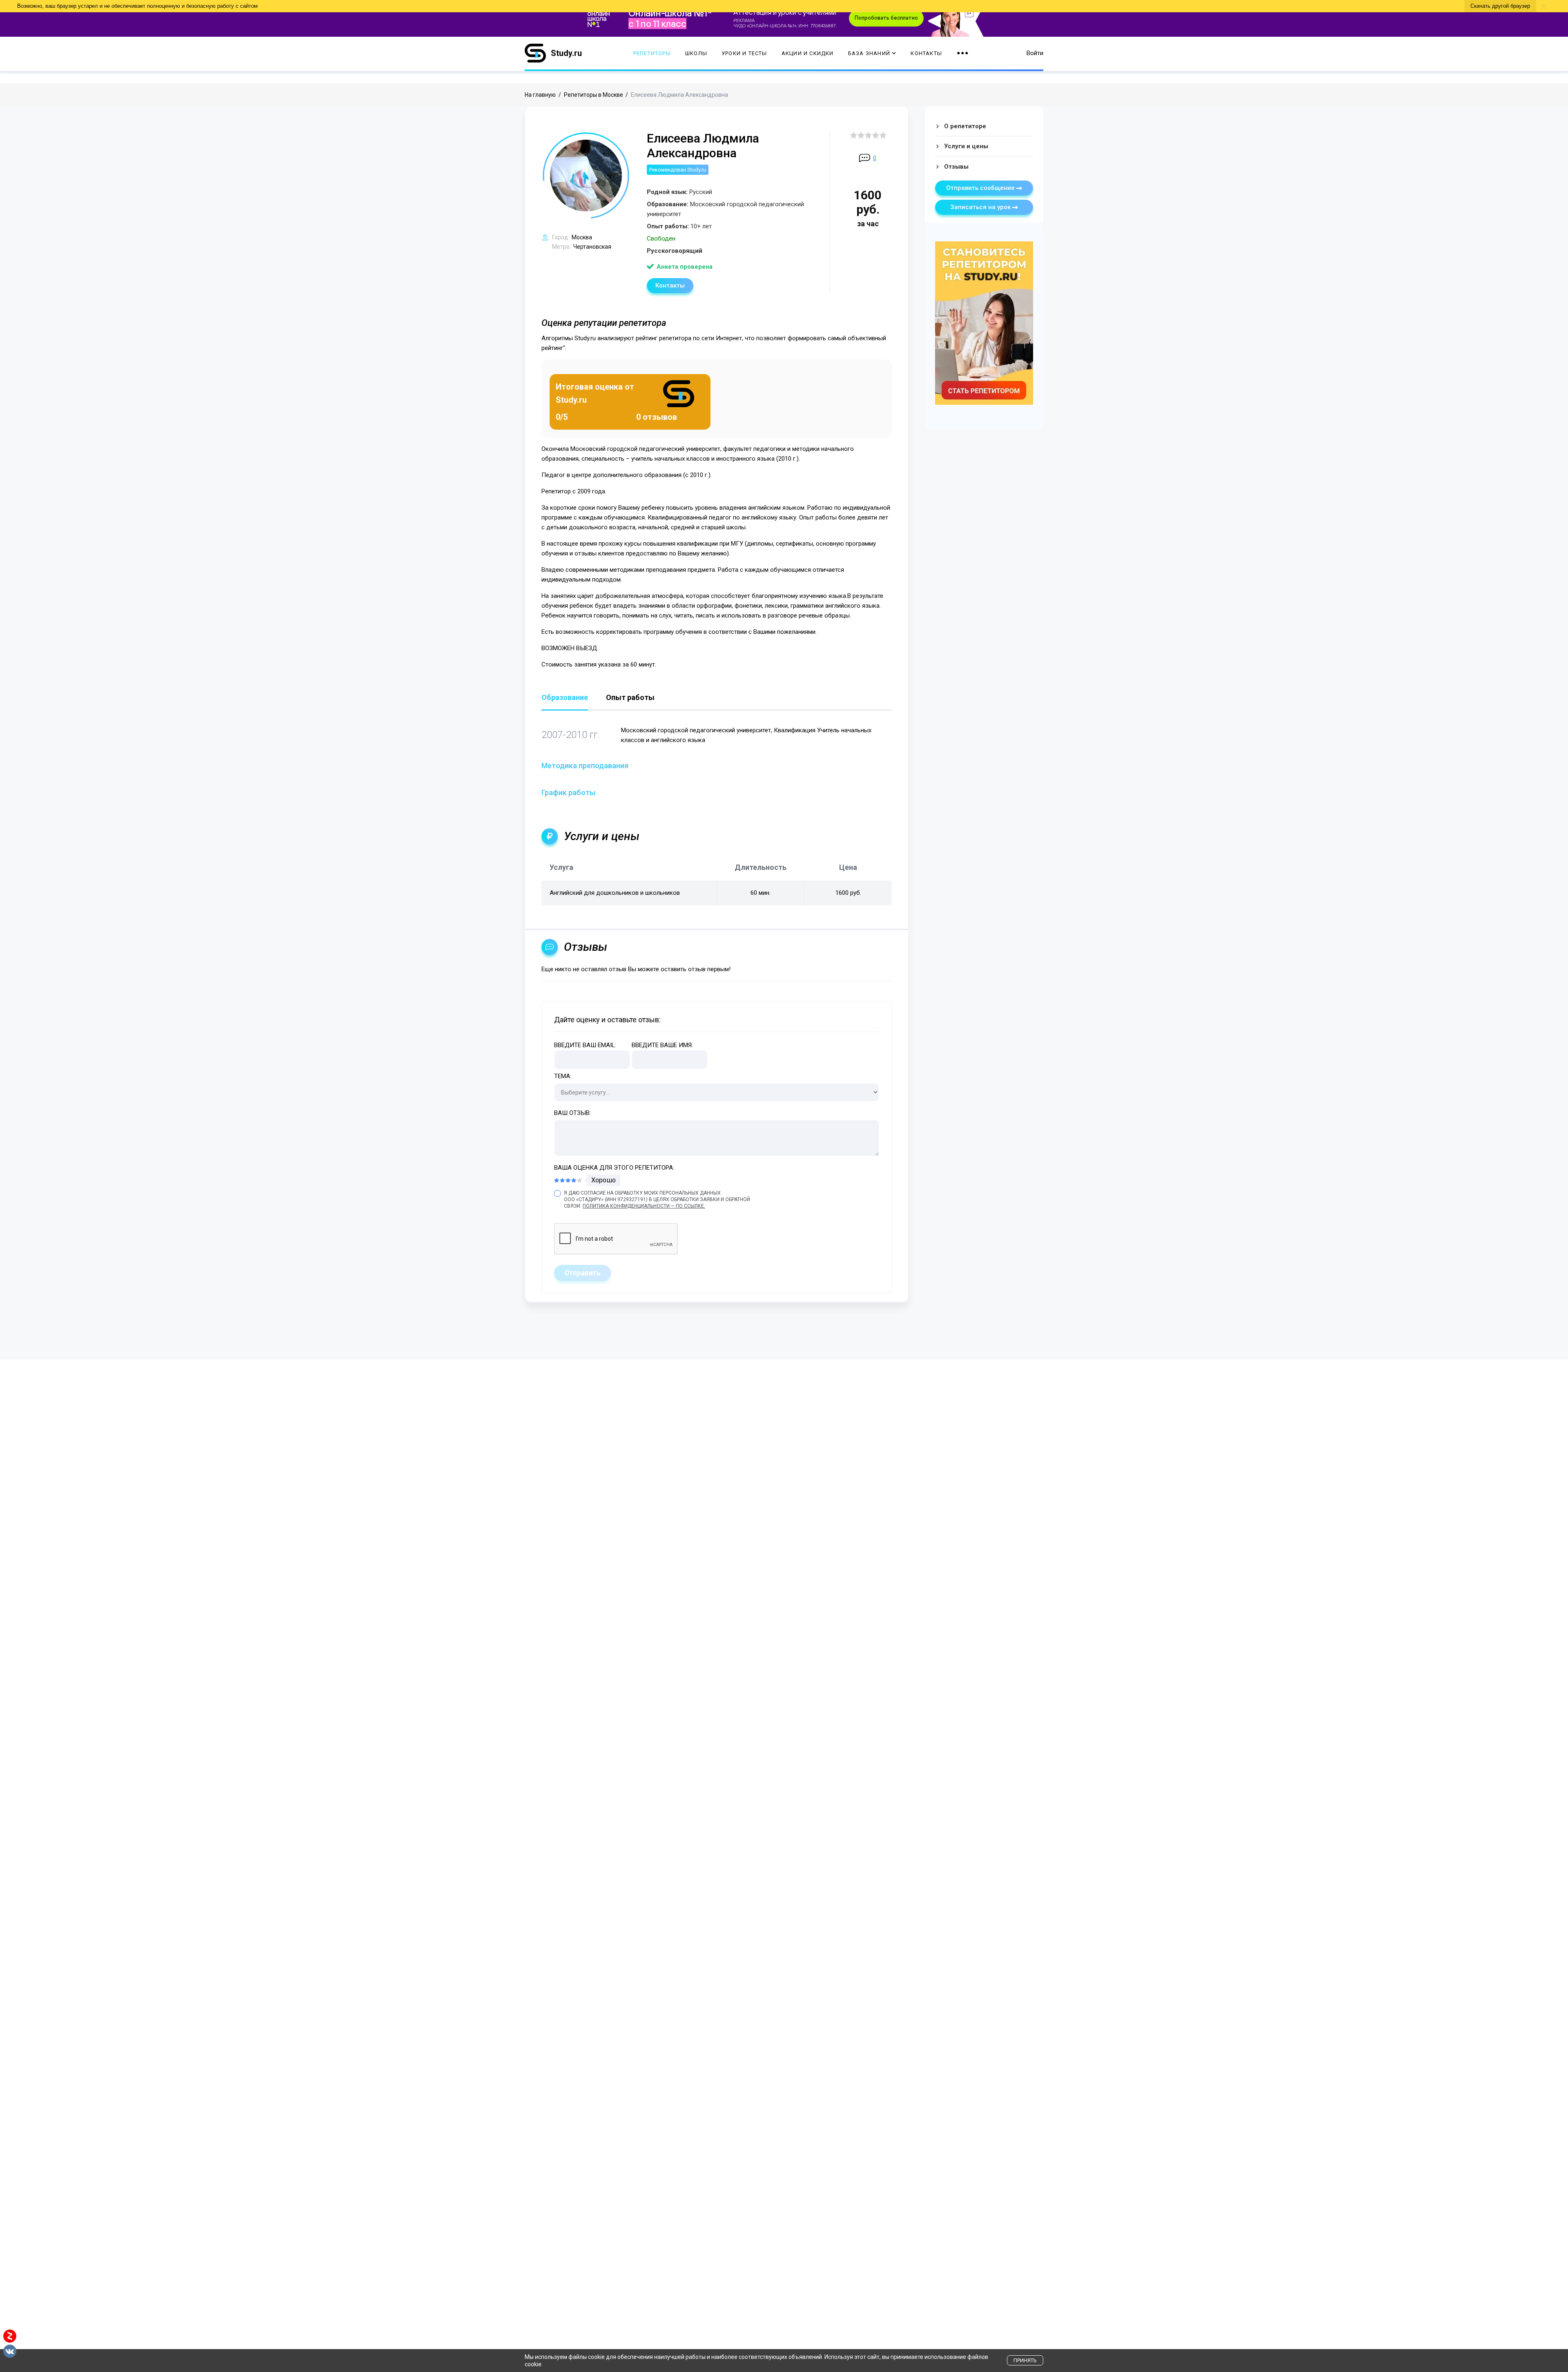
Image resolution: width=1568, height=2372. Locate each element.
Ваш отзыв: (572, 1113)
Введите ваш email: (585, 1045)
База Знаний (869, 53)
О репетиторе (965, 126)
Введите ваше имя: (662, 1045)
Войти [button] (1035, 53)
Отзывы (956, 167)
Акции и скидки (808, 53)
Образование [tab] (565, 698)
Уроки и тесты (744, 53)
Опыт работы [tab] (630, 698)
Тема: (563, 1076)
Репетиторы (652, 53)
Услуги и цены (966, 146)
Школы (696, 53)
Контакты (926, 53)
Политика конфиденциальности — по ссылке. (644, 1206)
